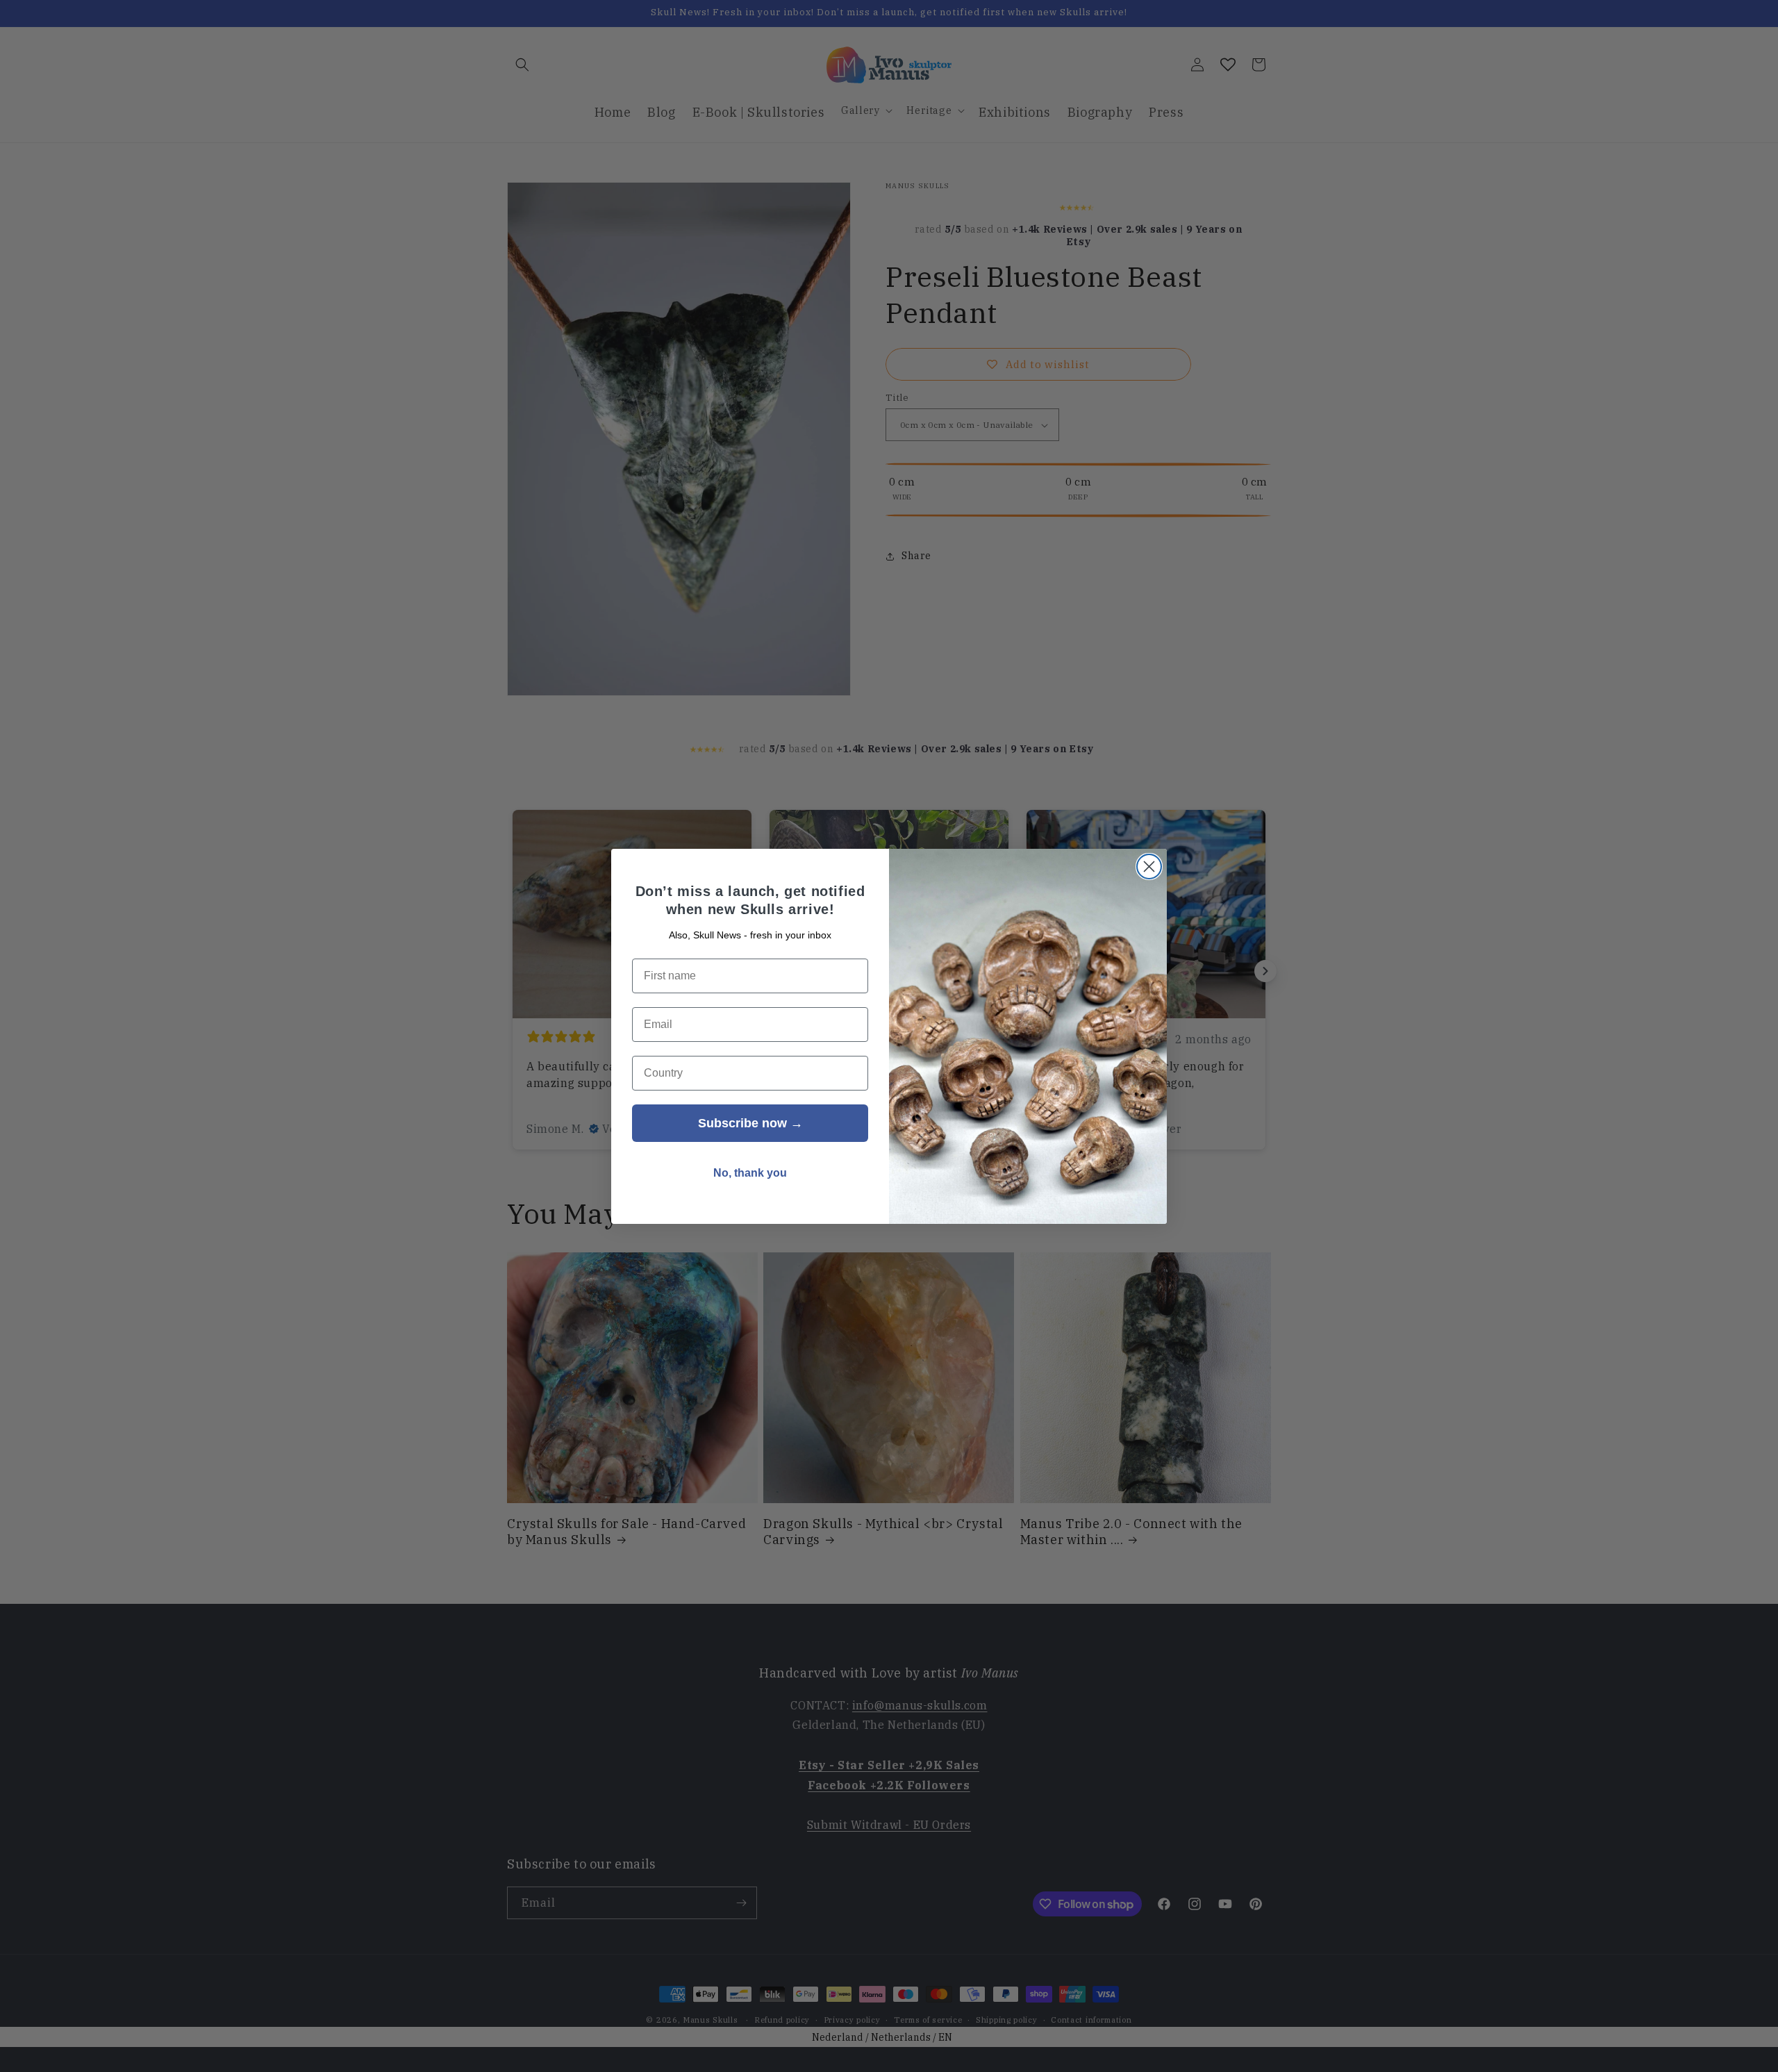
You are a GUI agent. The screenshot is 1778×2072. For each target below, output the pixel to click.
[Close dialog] (1149, 867)
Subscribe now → (750, 1123)
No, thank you (750, 1173)
